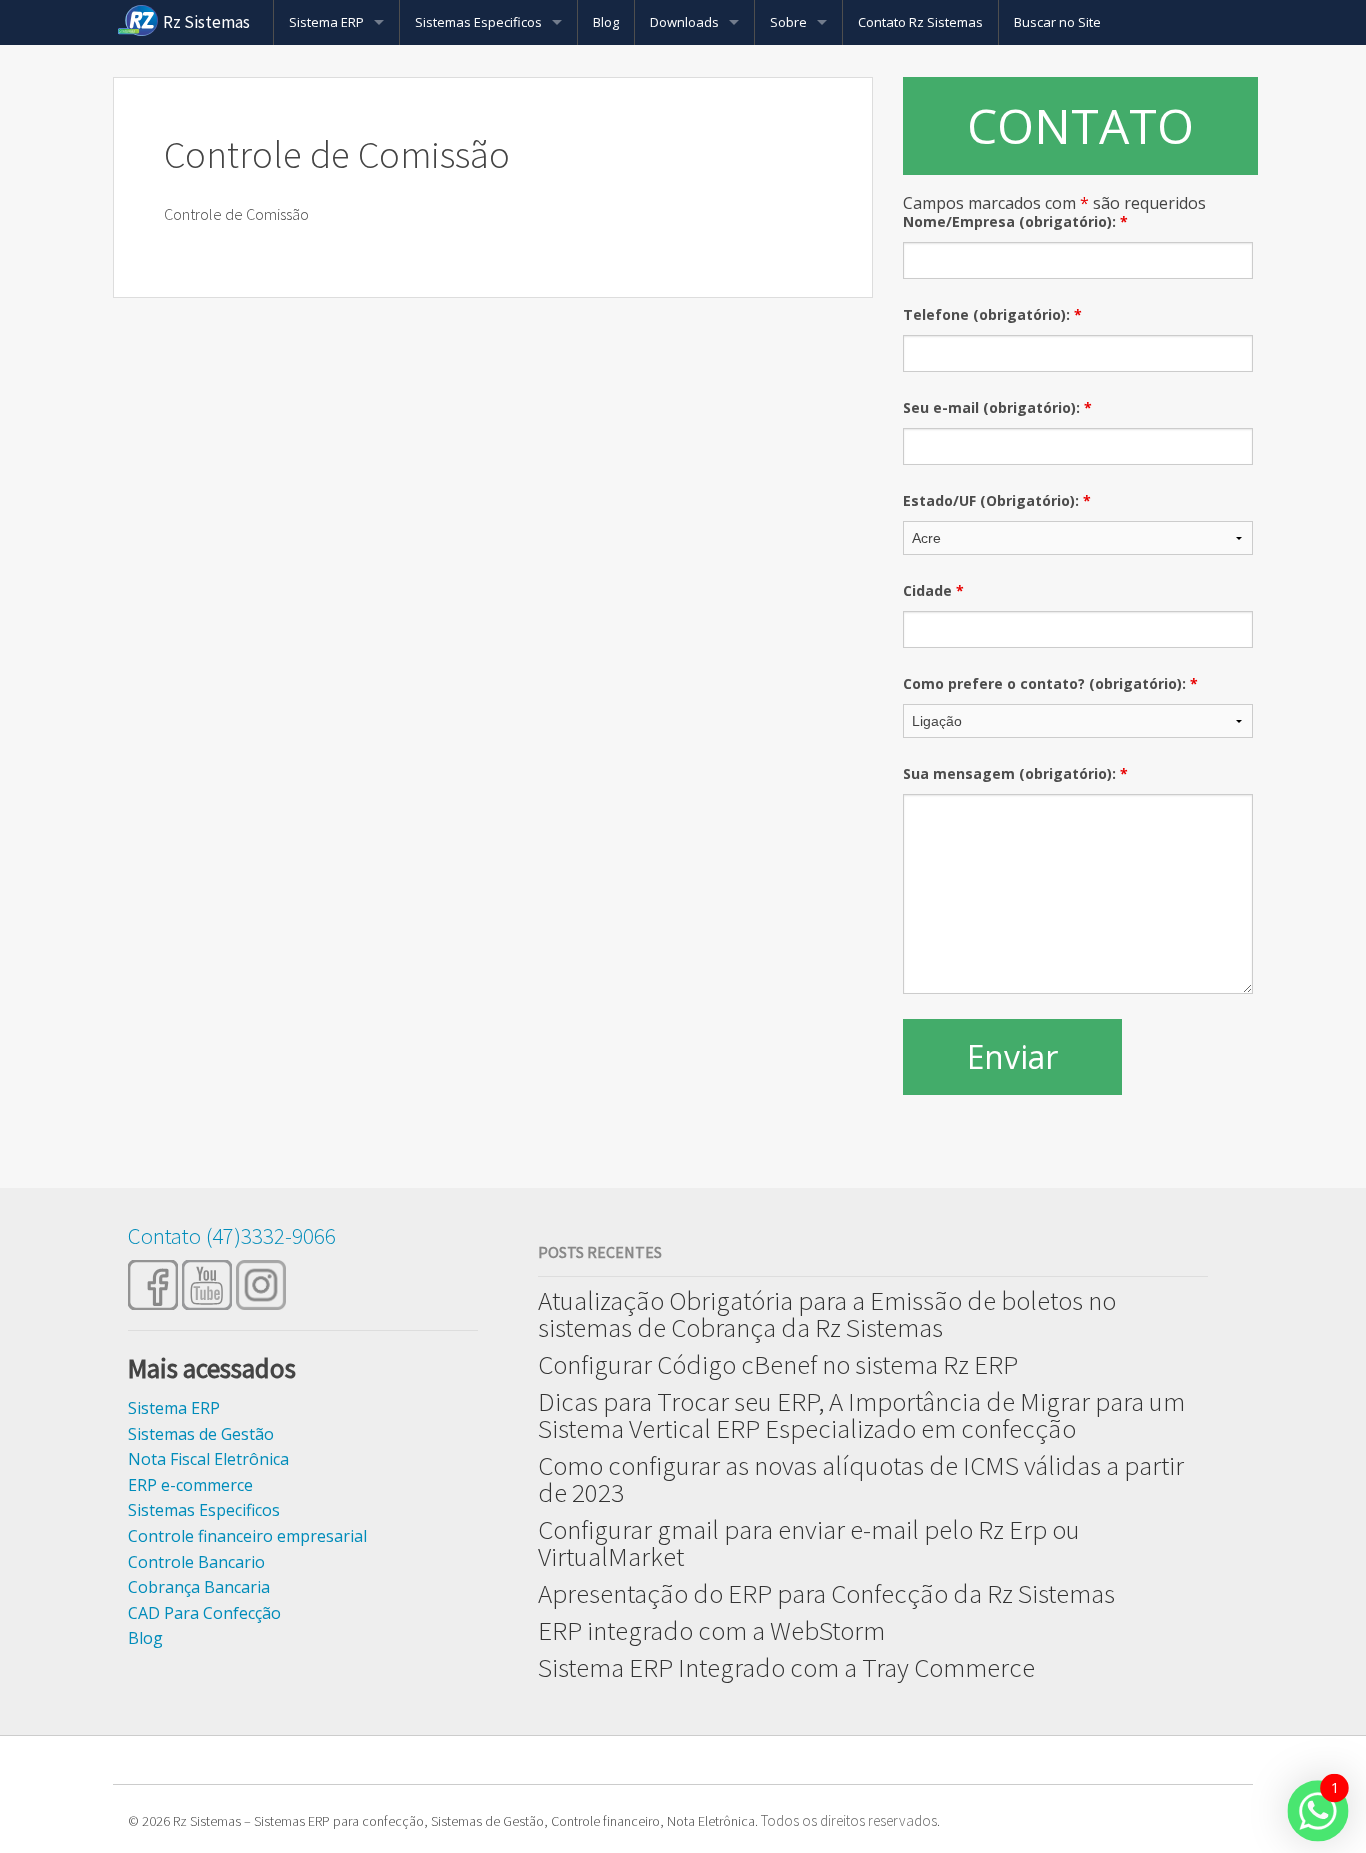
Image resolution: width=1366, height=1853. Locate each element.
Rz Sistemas (206, 22)
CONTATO (1080, 125)
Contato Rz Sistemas (920, 22)
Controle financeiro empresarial (247, 1536)
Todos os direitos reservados (849, 1820)
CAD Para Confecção (204, 1613)
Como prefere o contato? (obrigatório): (1050, 683)
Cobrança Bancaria (199, 1587)
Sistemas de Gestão (201, 1434)
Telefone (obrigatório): (992, 314)
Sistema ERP (326, 22)
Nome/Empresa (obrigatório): (1015, 221)
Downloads (684, 22)
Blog (606, 22)
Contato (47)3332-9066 (232, 1235)
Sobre (788, 22)
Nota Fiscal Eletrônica (208, 1459)
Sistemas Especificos (478, 22)
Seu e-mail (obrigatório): (997, 407)
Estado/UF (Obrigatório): (997, 500)
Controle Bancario (196, 1562)
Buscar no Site (1057, 22)
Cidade (933, 590)
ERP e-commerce (190, 1485)
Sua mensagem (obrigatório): (1015, 773)
